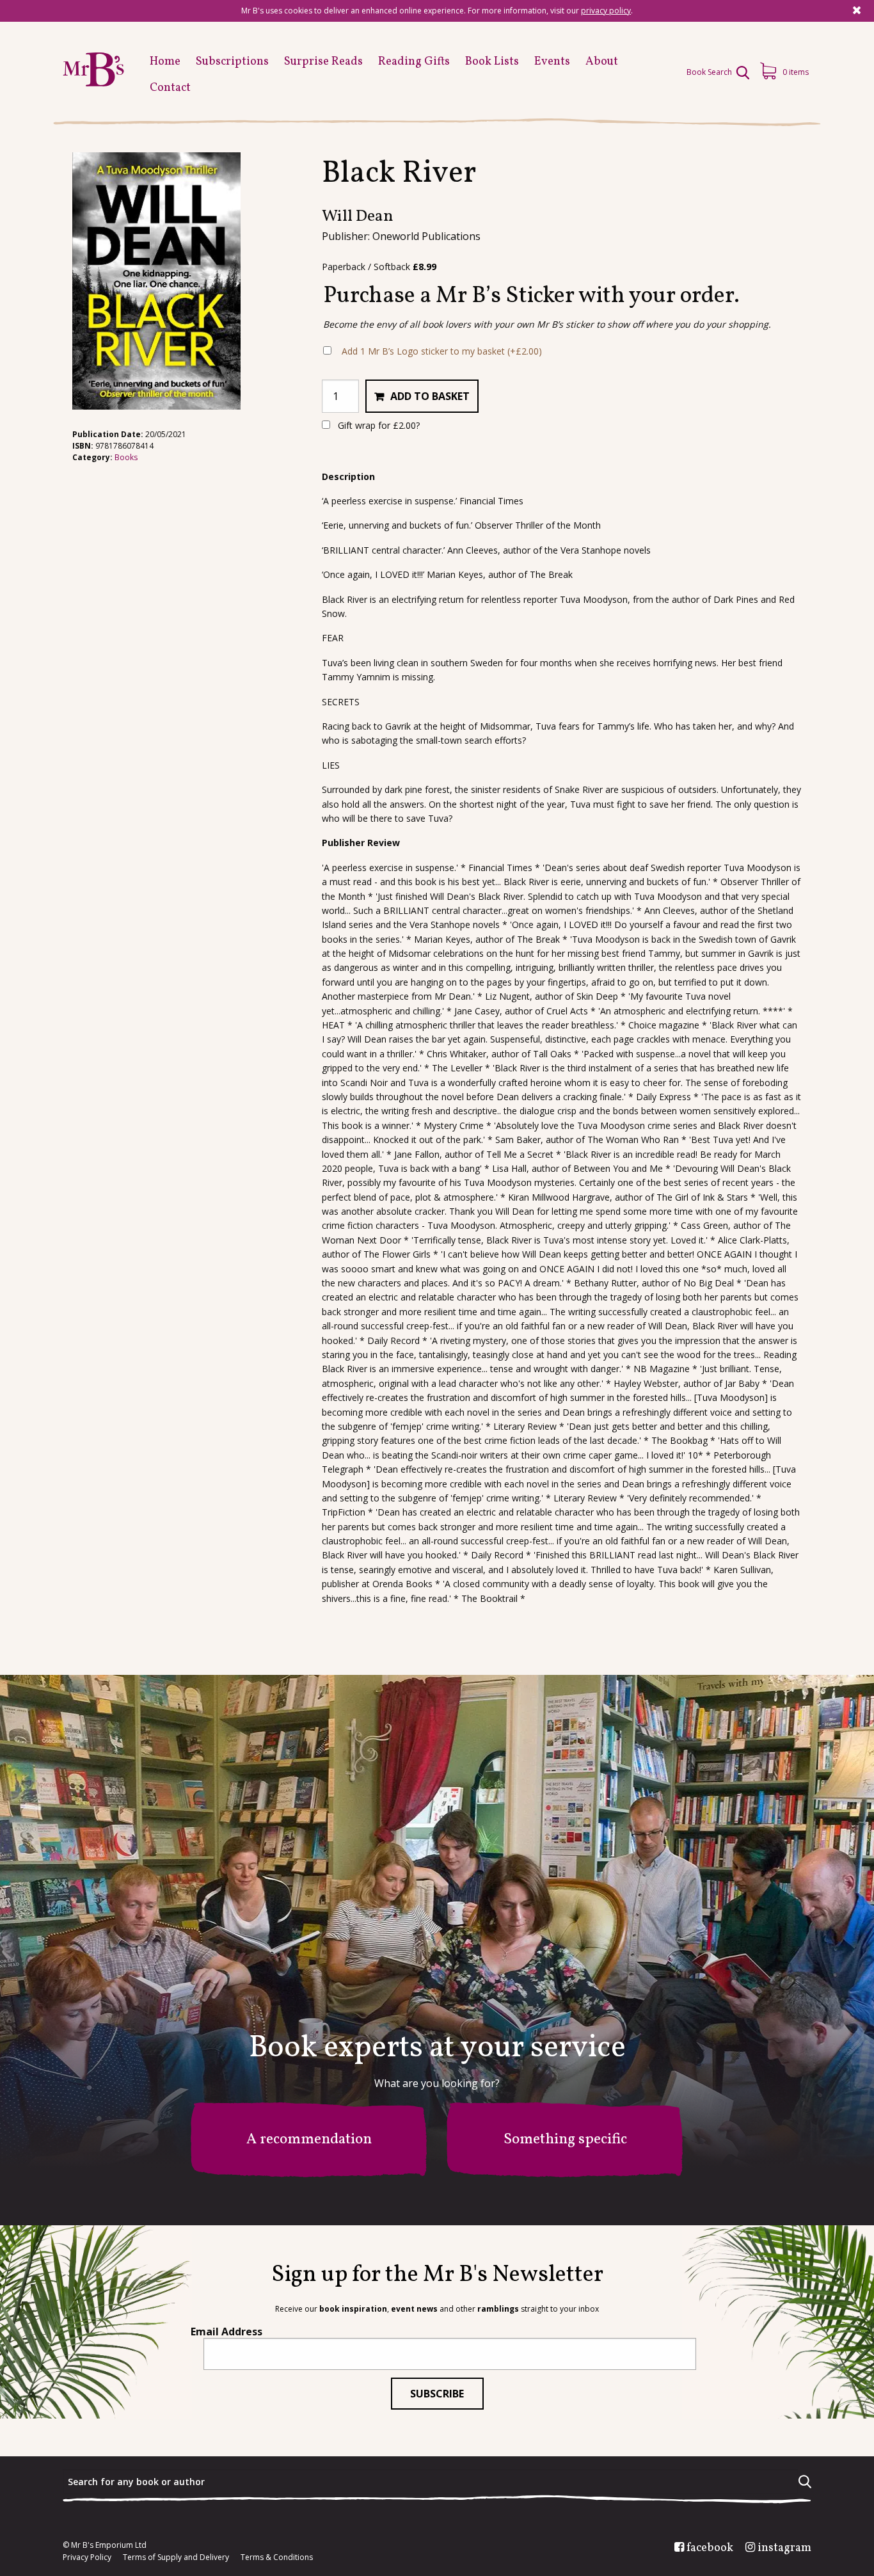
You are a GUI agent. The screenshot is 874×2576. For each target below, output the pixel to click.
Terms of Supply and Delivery (176, 2557)
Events (552, 62)
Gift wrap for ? (377, 425)
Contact (170, 88)
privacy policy (606, 11)
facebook (710, 2548)
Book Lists (492, 62)
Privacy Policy (87, 2557)
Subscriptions (232, 62)
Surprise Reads (323, 62)
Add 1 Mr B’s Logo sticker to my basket (442, 351)
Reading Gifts (414, 62)
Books (126, 457)
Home (165, 62)
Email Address (226, 2332)
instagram (784, 2548)
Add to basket (430, 396)
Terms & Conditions (277, 2557)
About (602, 62)
